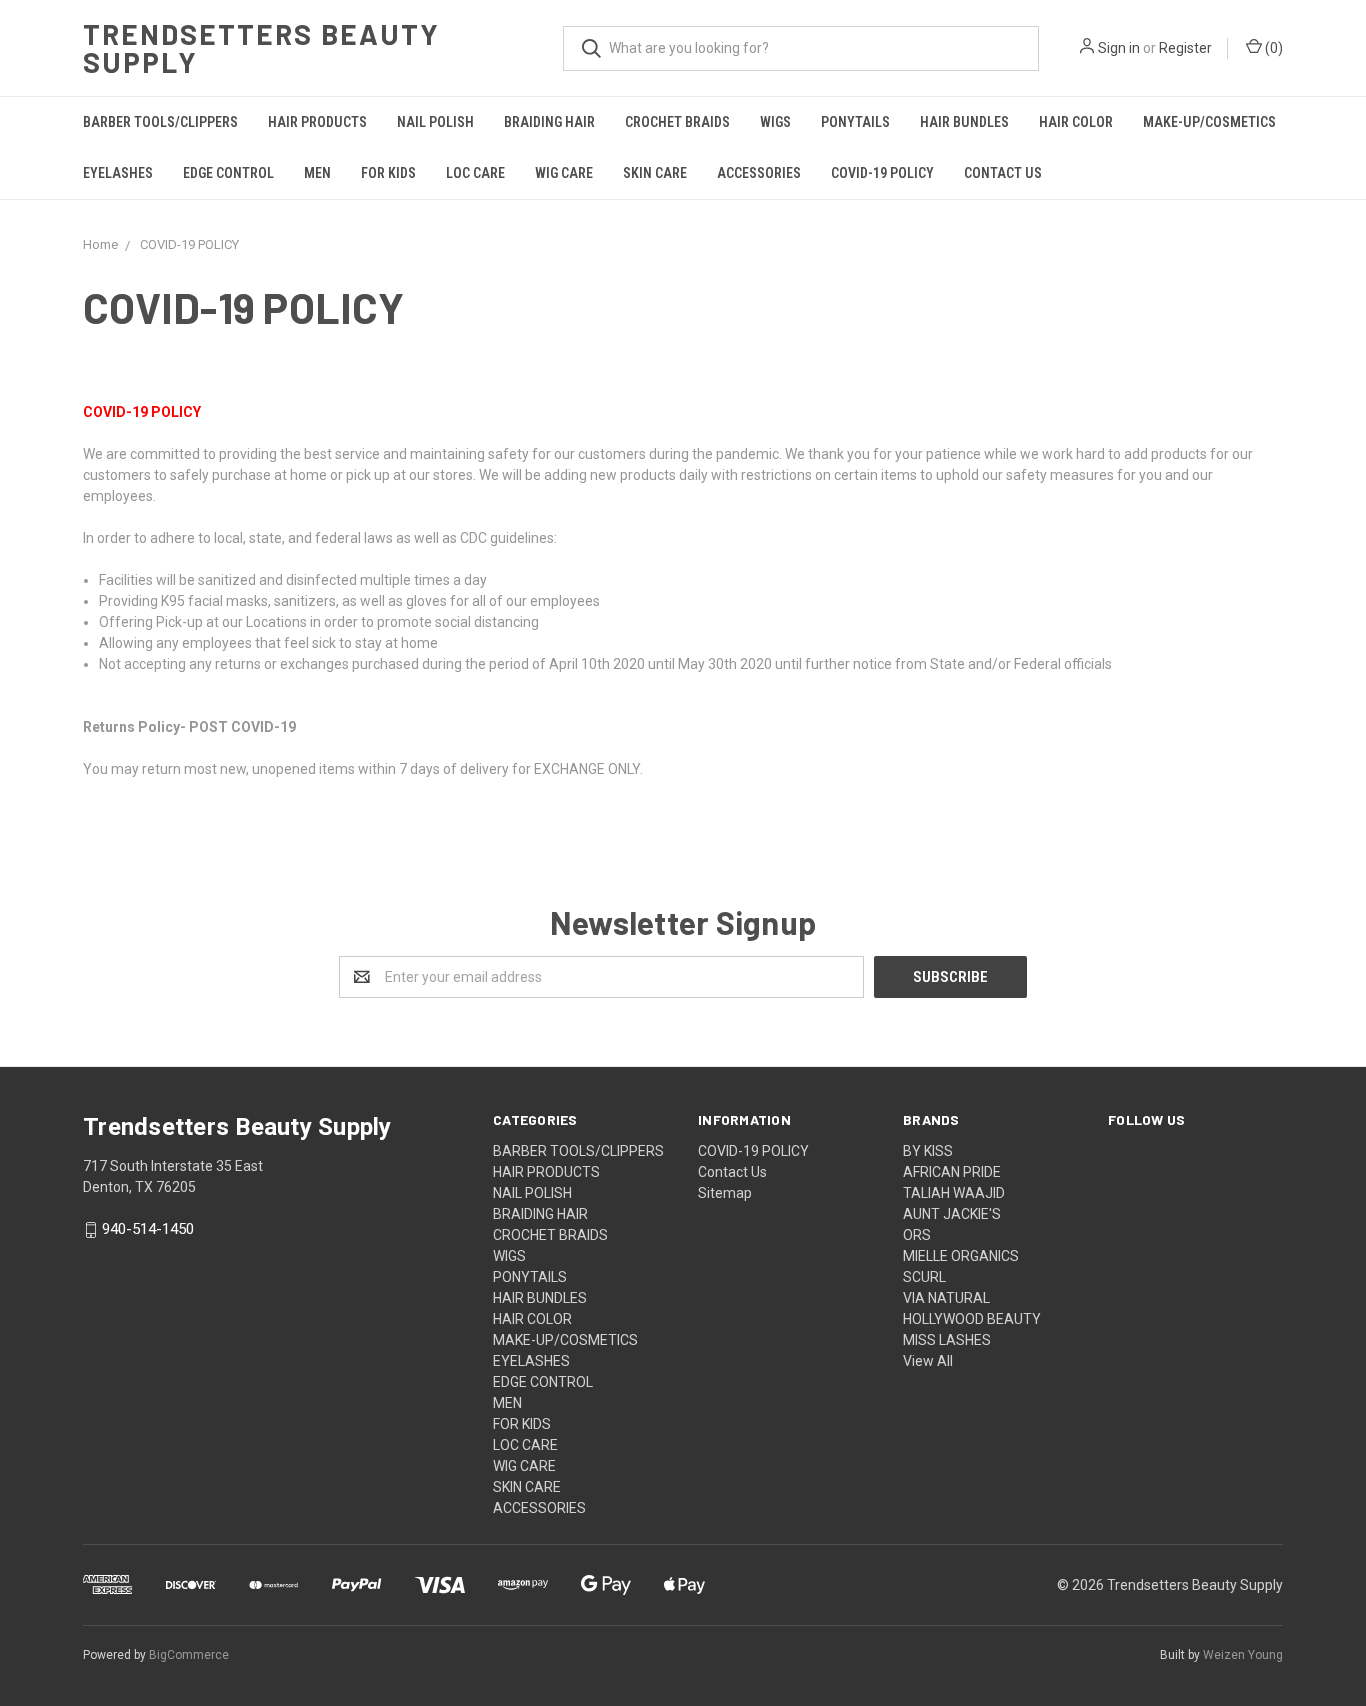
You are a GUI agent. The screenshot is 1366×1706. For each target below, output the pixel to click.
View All (928, 1361)
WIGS (775, 122)
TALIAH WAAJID (954, 1193)
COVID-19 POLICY (882, 173)
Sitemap (725, 1193)
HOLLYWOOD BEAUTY (972, 1319)
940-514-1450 (148, 1230)
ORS (917, 1235)
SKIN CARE (655, 173)
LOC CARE (475, 173)
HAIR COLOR (1076, 122)
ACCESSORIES (759, 173)
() (1272, 48)
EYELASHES (118, 173)
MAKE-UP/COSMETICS (1209, 122)
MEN (317, 173)
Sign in (1119, 48)
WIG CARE (564, 173)
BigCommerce (189, 1655)
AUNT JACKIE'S (952, 1214)
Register (1185, 48)
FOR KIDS (388, 173)
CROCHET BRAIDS (677, 122)
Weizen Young (1243, 1655)
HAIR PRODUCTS (317, 122)
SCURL (924, 1277)
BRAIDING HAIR (549, 122)
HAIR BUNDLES (964, 122)
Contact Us (1003, 173)
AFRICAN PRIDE (952, 1172)
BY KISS (928, 1151)
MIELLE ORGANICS (961, 1256)
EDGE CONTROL (228, 173)
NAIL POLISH (435, 122)
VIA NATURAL (946, 1298)
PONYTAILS (855, 122)
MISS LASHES (947, 1340)
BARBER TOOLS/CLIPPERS (160, 122)
